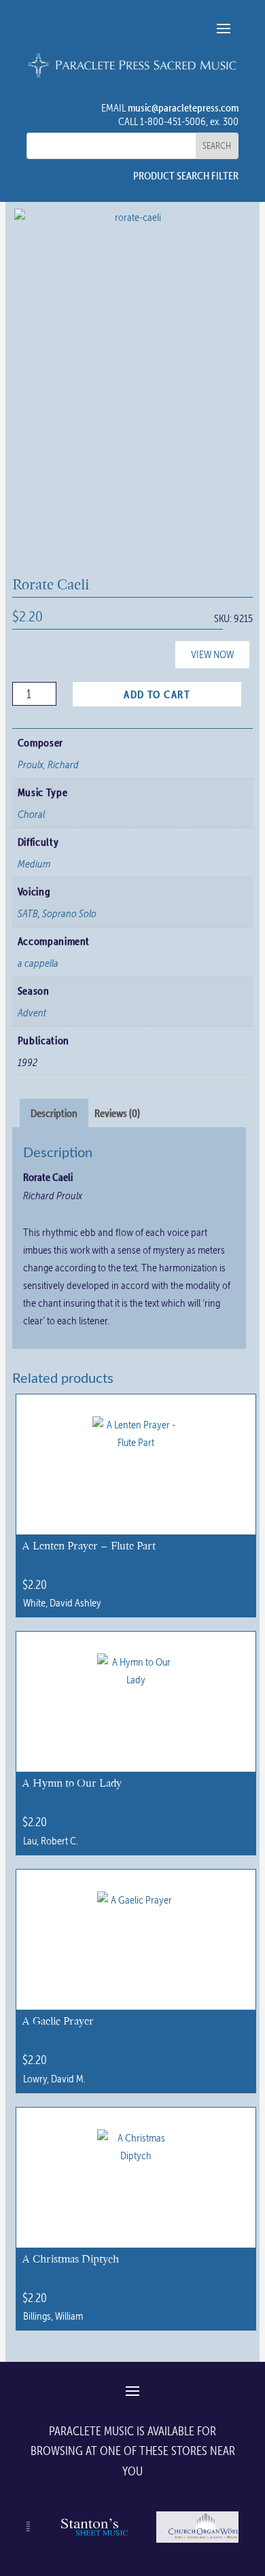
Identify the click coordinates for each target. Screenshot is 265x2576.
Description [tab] (54, 1113)
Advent (32, 1012)
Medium (34, 863)
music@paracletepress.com (183, 107)
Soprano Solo (69, 913)
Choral (31, 814)
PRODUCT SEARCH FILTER (186, 175)
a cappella (38, 963)
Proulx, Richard (48, 764)
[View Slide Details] (93, 2542)
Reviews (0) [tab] (117, 1113)
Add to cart (157, 694)
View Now (212, 654)
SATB (28, 913)
